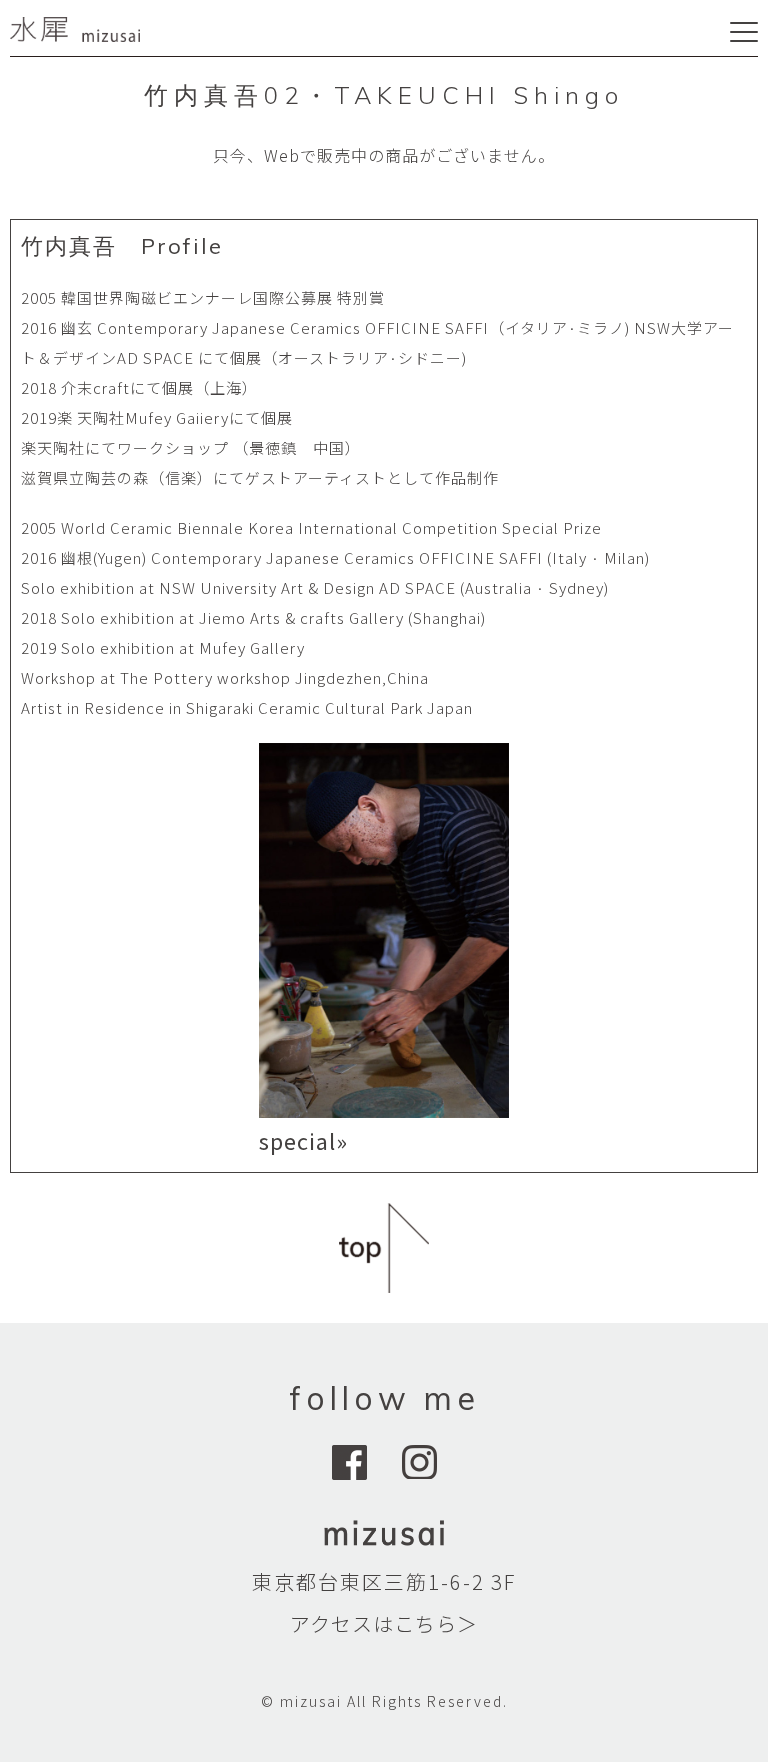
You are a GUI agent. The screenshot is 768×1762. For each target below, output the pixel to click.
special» (303, 1140)
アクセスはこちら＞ (384, 1623)
